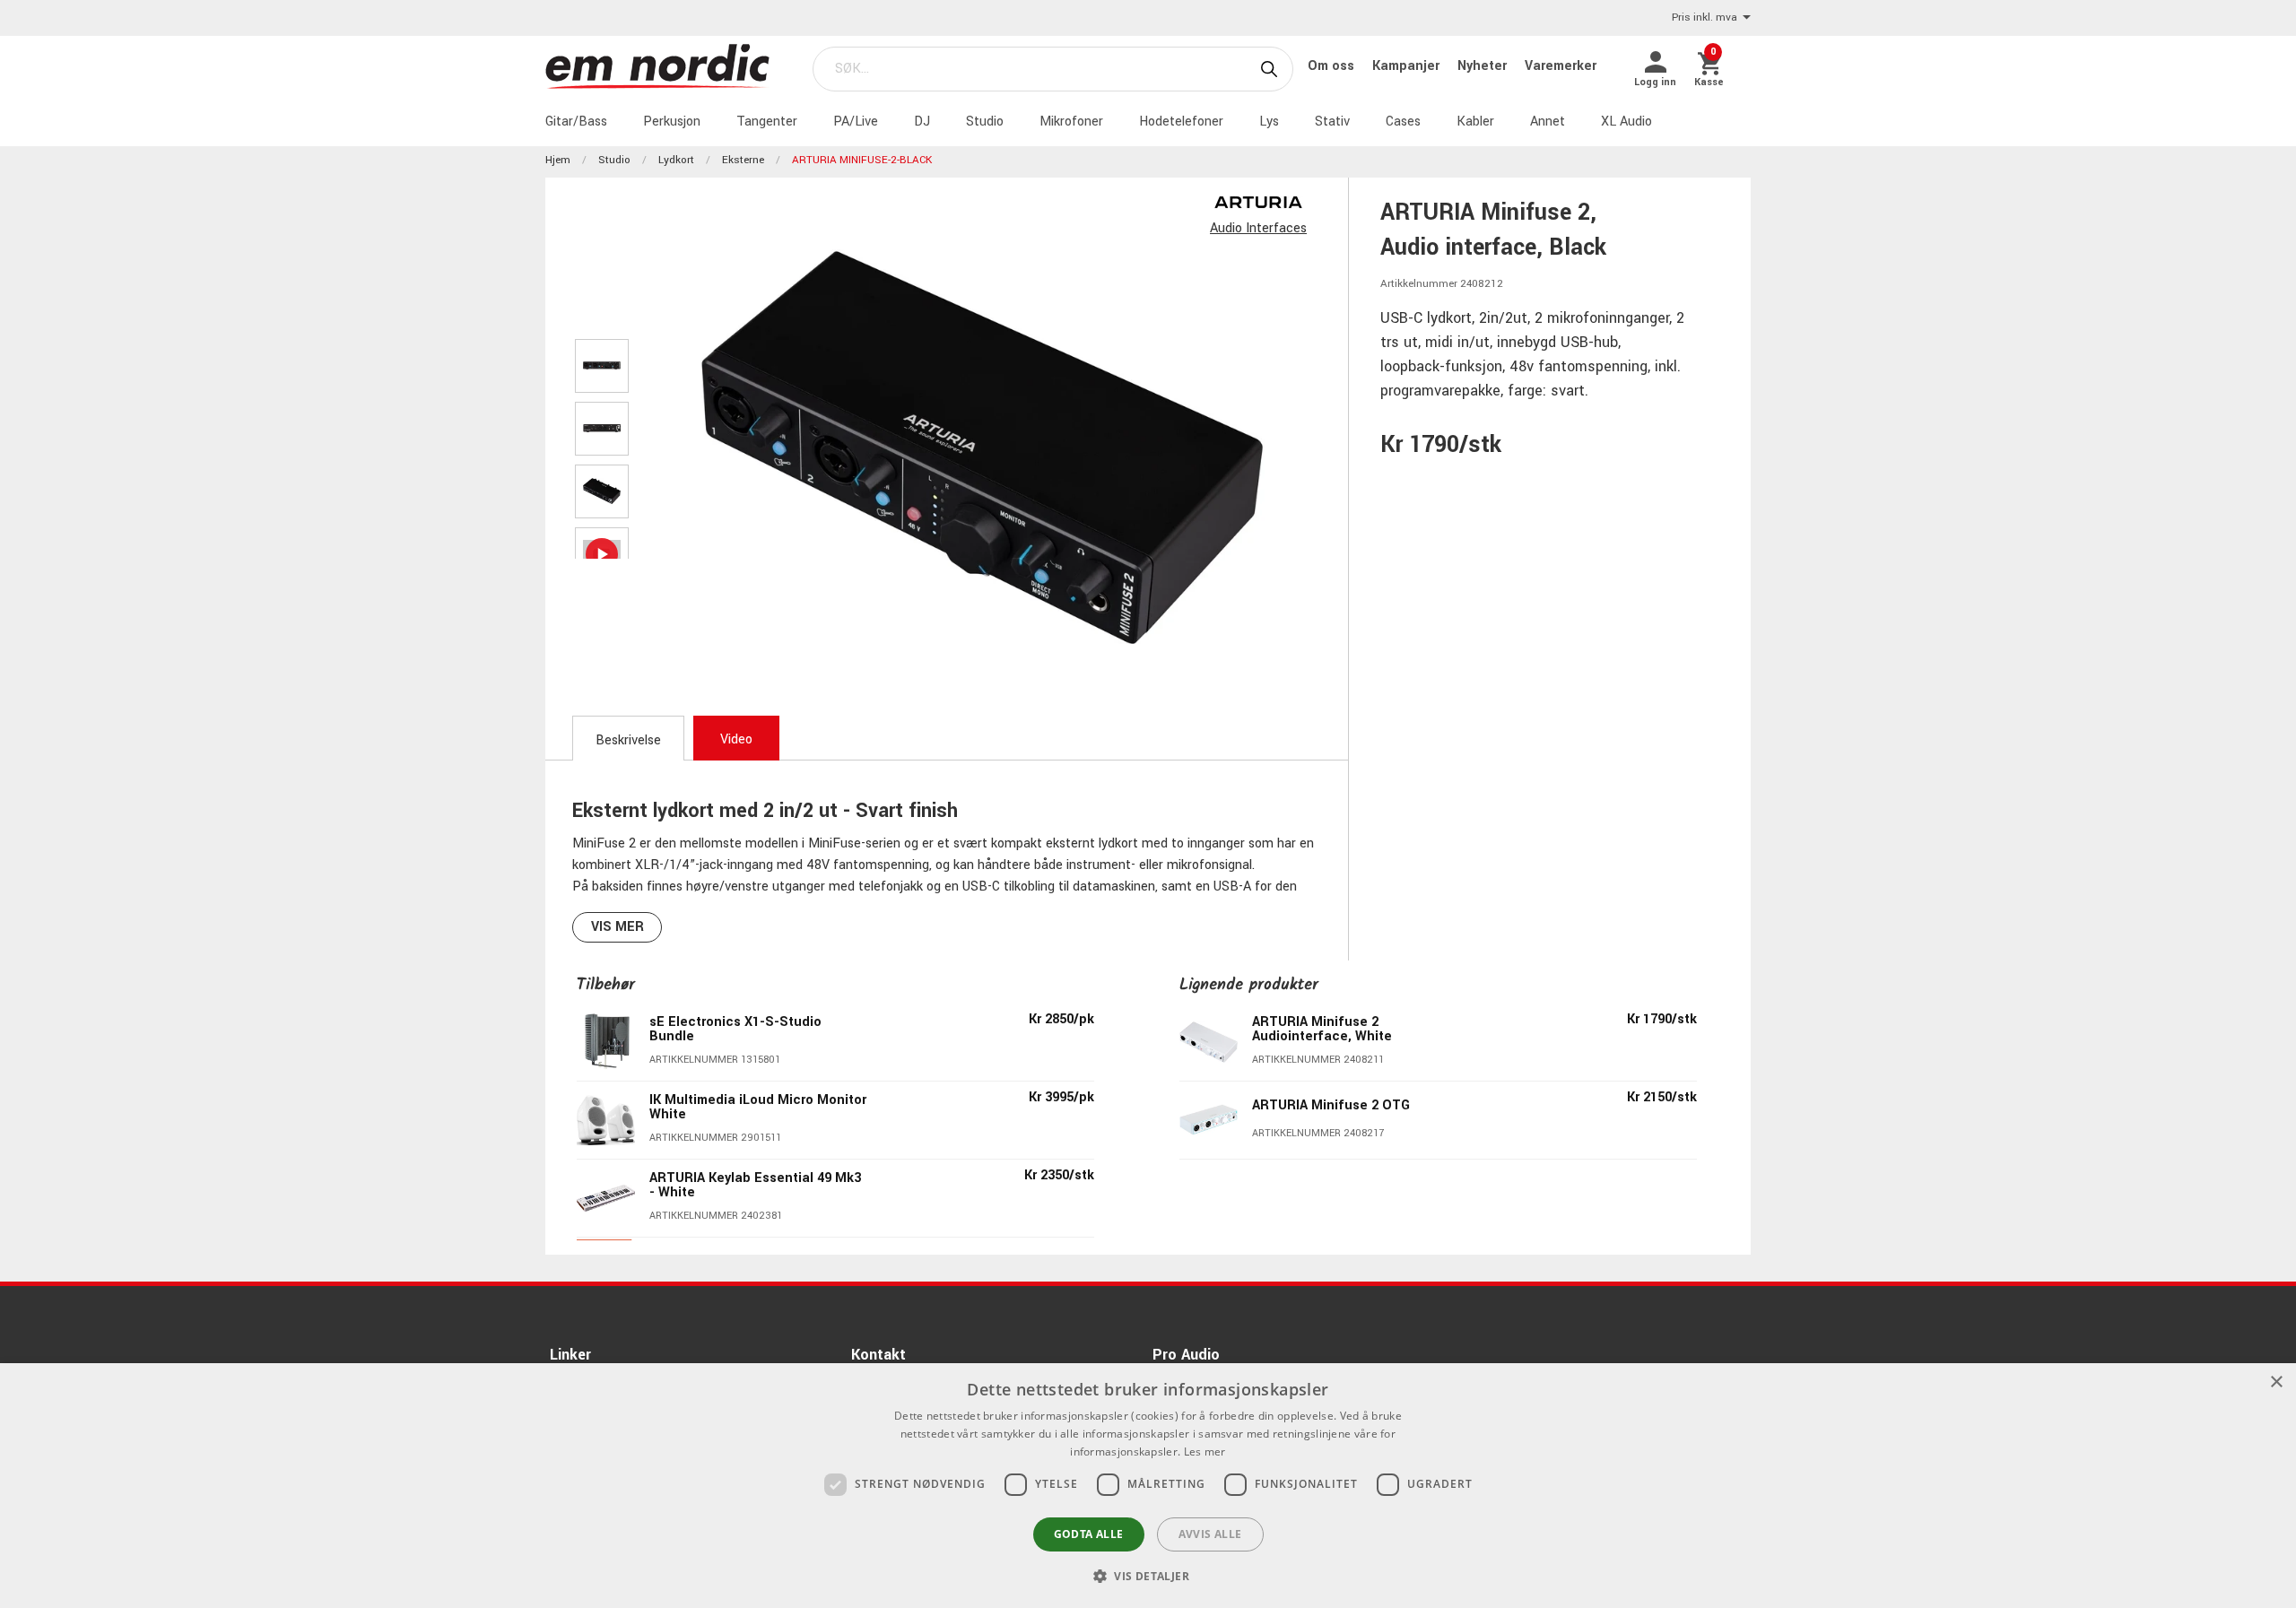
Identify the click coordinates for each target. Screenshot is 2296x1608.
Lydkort (676, 160)
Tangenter (767, 122)
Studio (985, 122)
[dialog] (1148, 1486)
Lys (1269, 122)
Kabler (1475, 122)
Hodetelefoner (1181, 122)
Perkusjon (672, 122)
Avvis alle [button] (1210, 1534)
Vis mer (617, 927)
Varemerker (1561, 66)
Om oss (1333, 66)
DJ (922, 122)
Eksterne (743, 160)
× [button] (2276, 1382)
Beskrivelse (628, 740)
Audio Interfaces (1258, 228)
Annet (1548, 122)
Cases (1403, 122)
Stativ (1332, 122)
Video (736, 739)
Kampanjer (1408, 66)
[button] (1148, 1576)
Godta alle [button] (1089, 1534)
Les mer (1205, 1452)
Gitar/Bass (576, 122)
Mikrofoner (1071, 122)
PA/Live (856, 122)
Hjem (558, 160)
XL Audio (1626, 122)
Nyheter (1484, 66)
